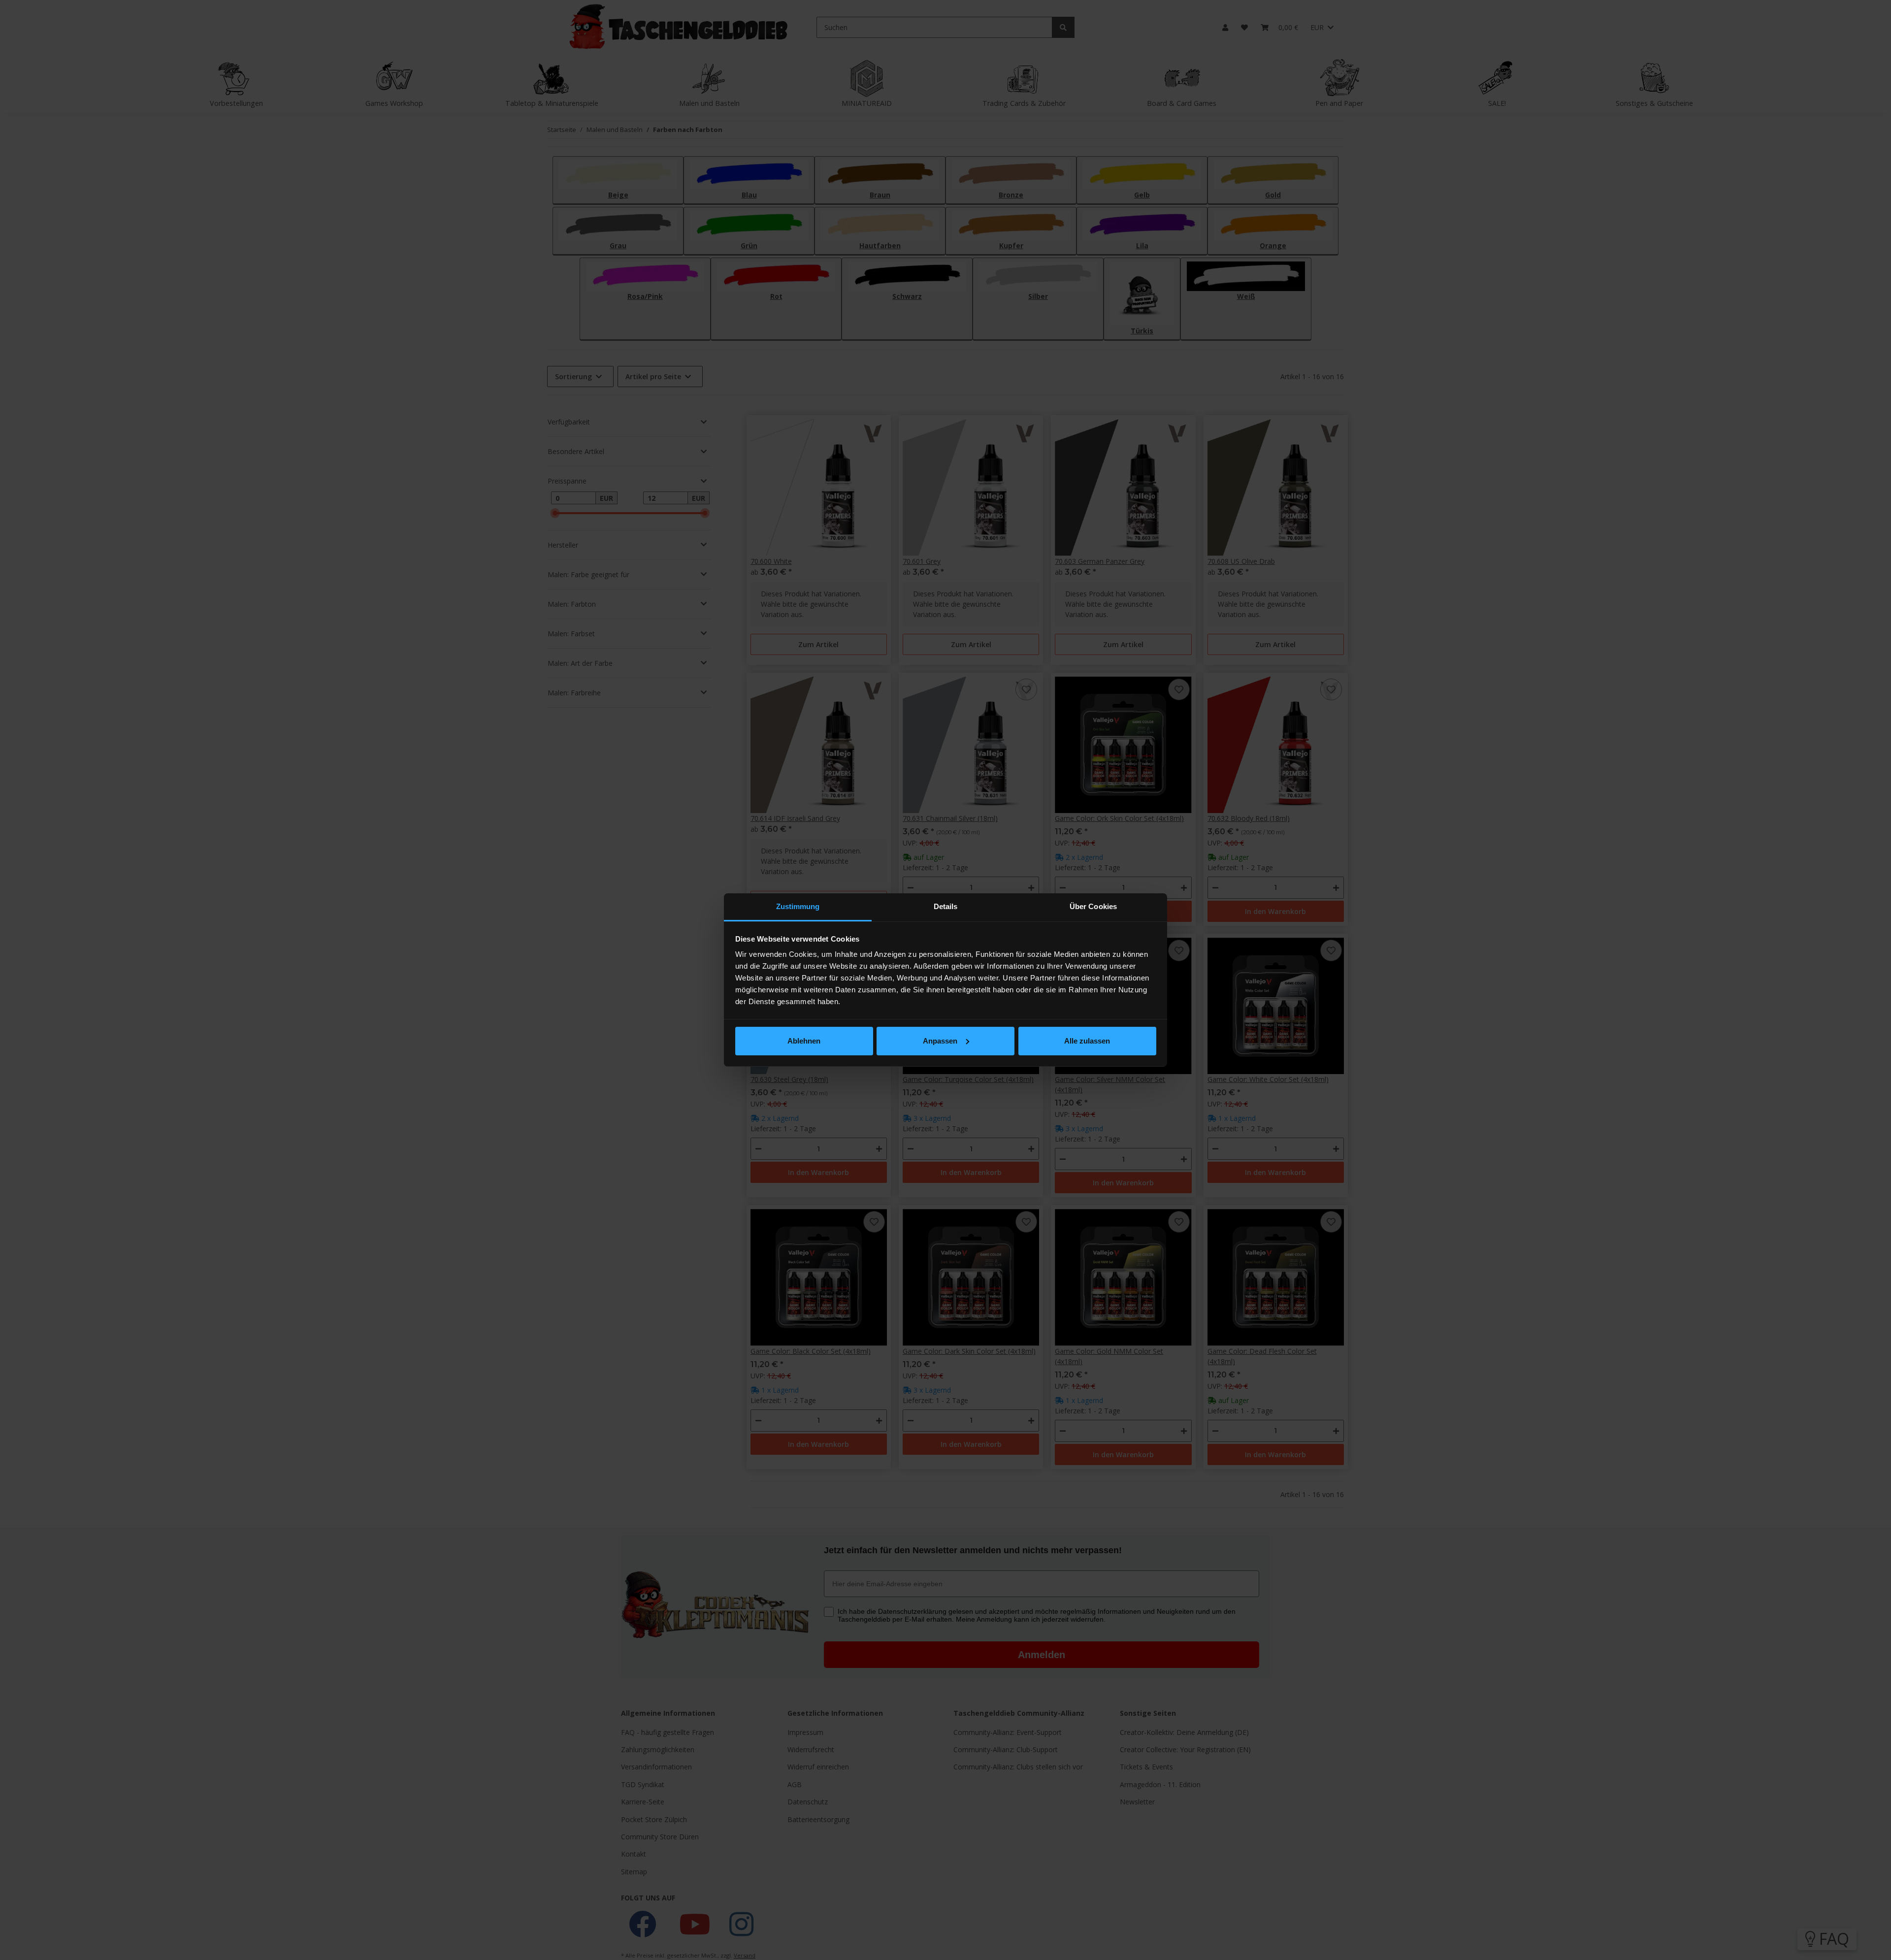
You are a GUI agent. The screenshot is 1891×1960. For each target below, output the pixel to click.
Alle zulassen (1087, 1041)
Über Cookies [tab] (1093, 906)
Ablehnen (804, 1041)
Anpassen (940, 1041)
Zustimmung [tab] (798, 906)
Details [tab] (946, 906)
